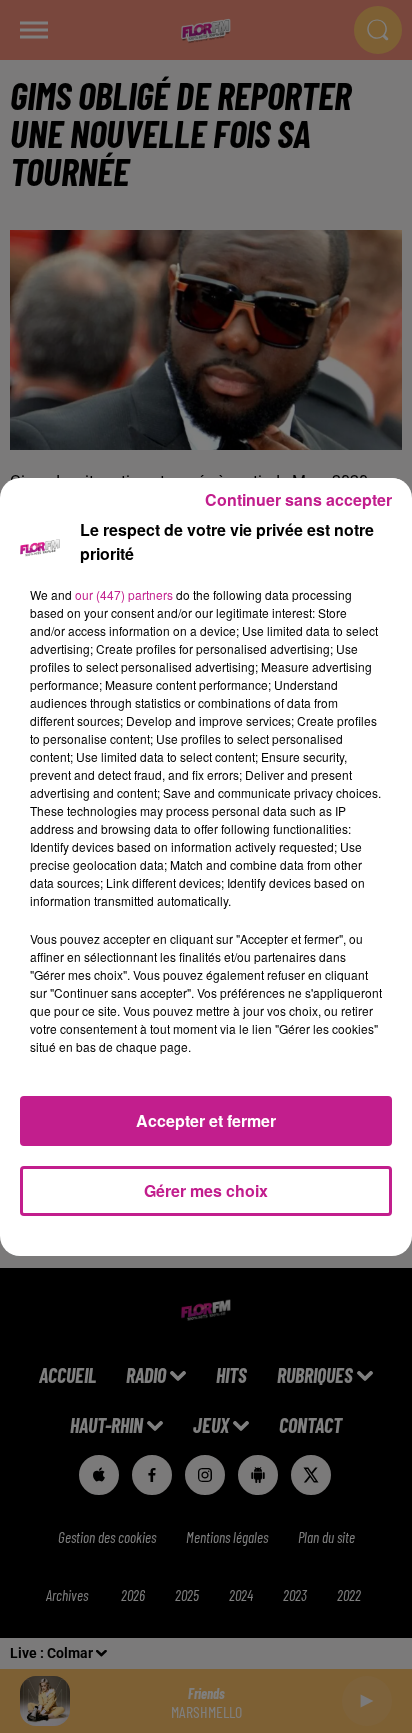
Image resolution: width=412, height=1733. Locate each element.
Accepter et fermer (206, 1120)
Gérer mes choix (206, 1190)
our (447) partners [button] (124, 594)
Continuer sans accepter (298, 499)
